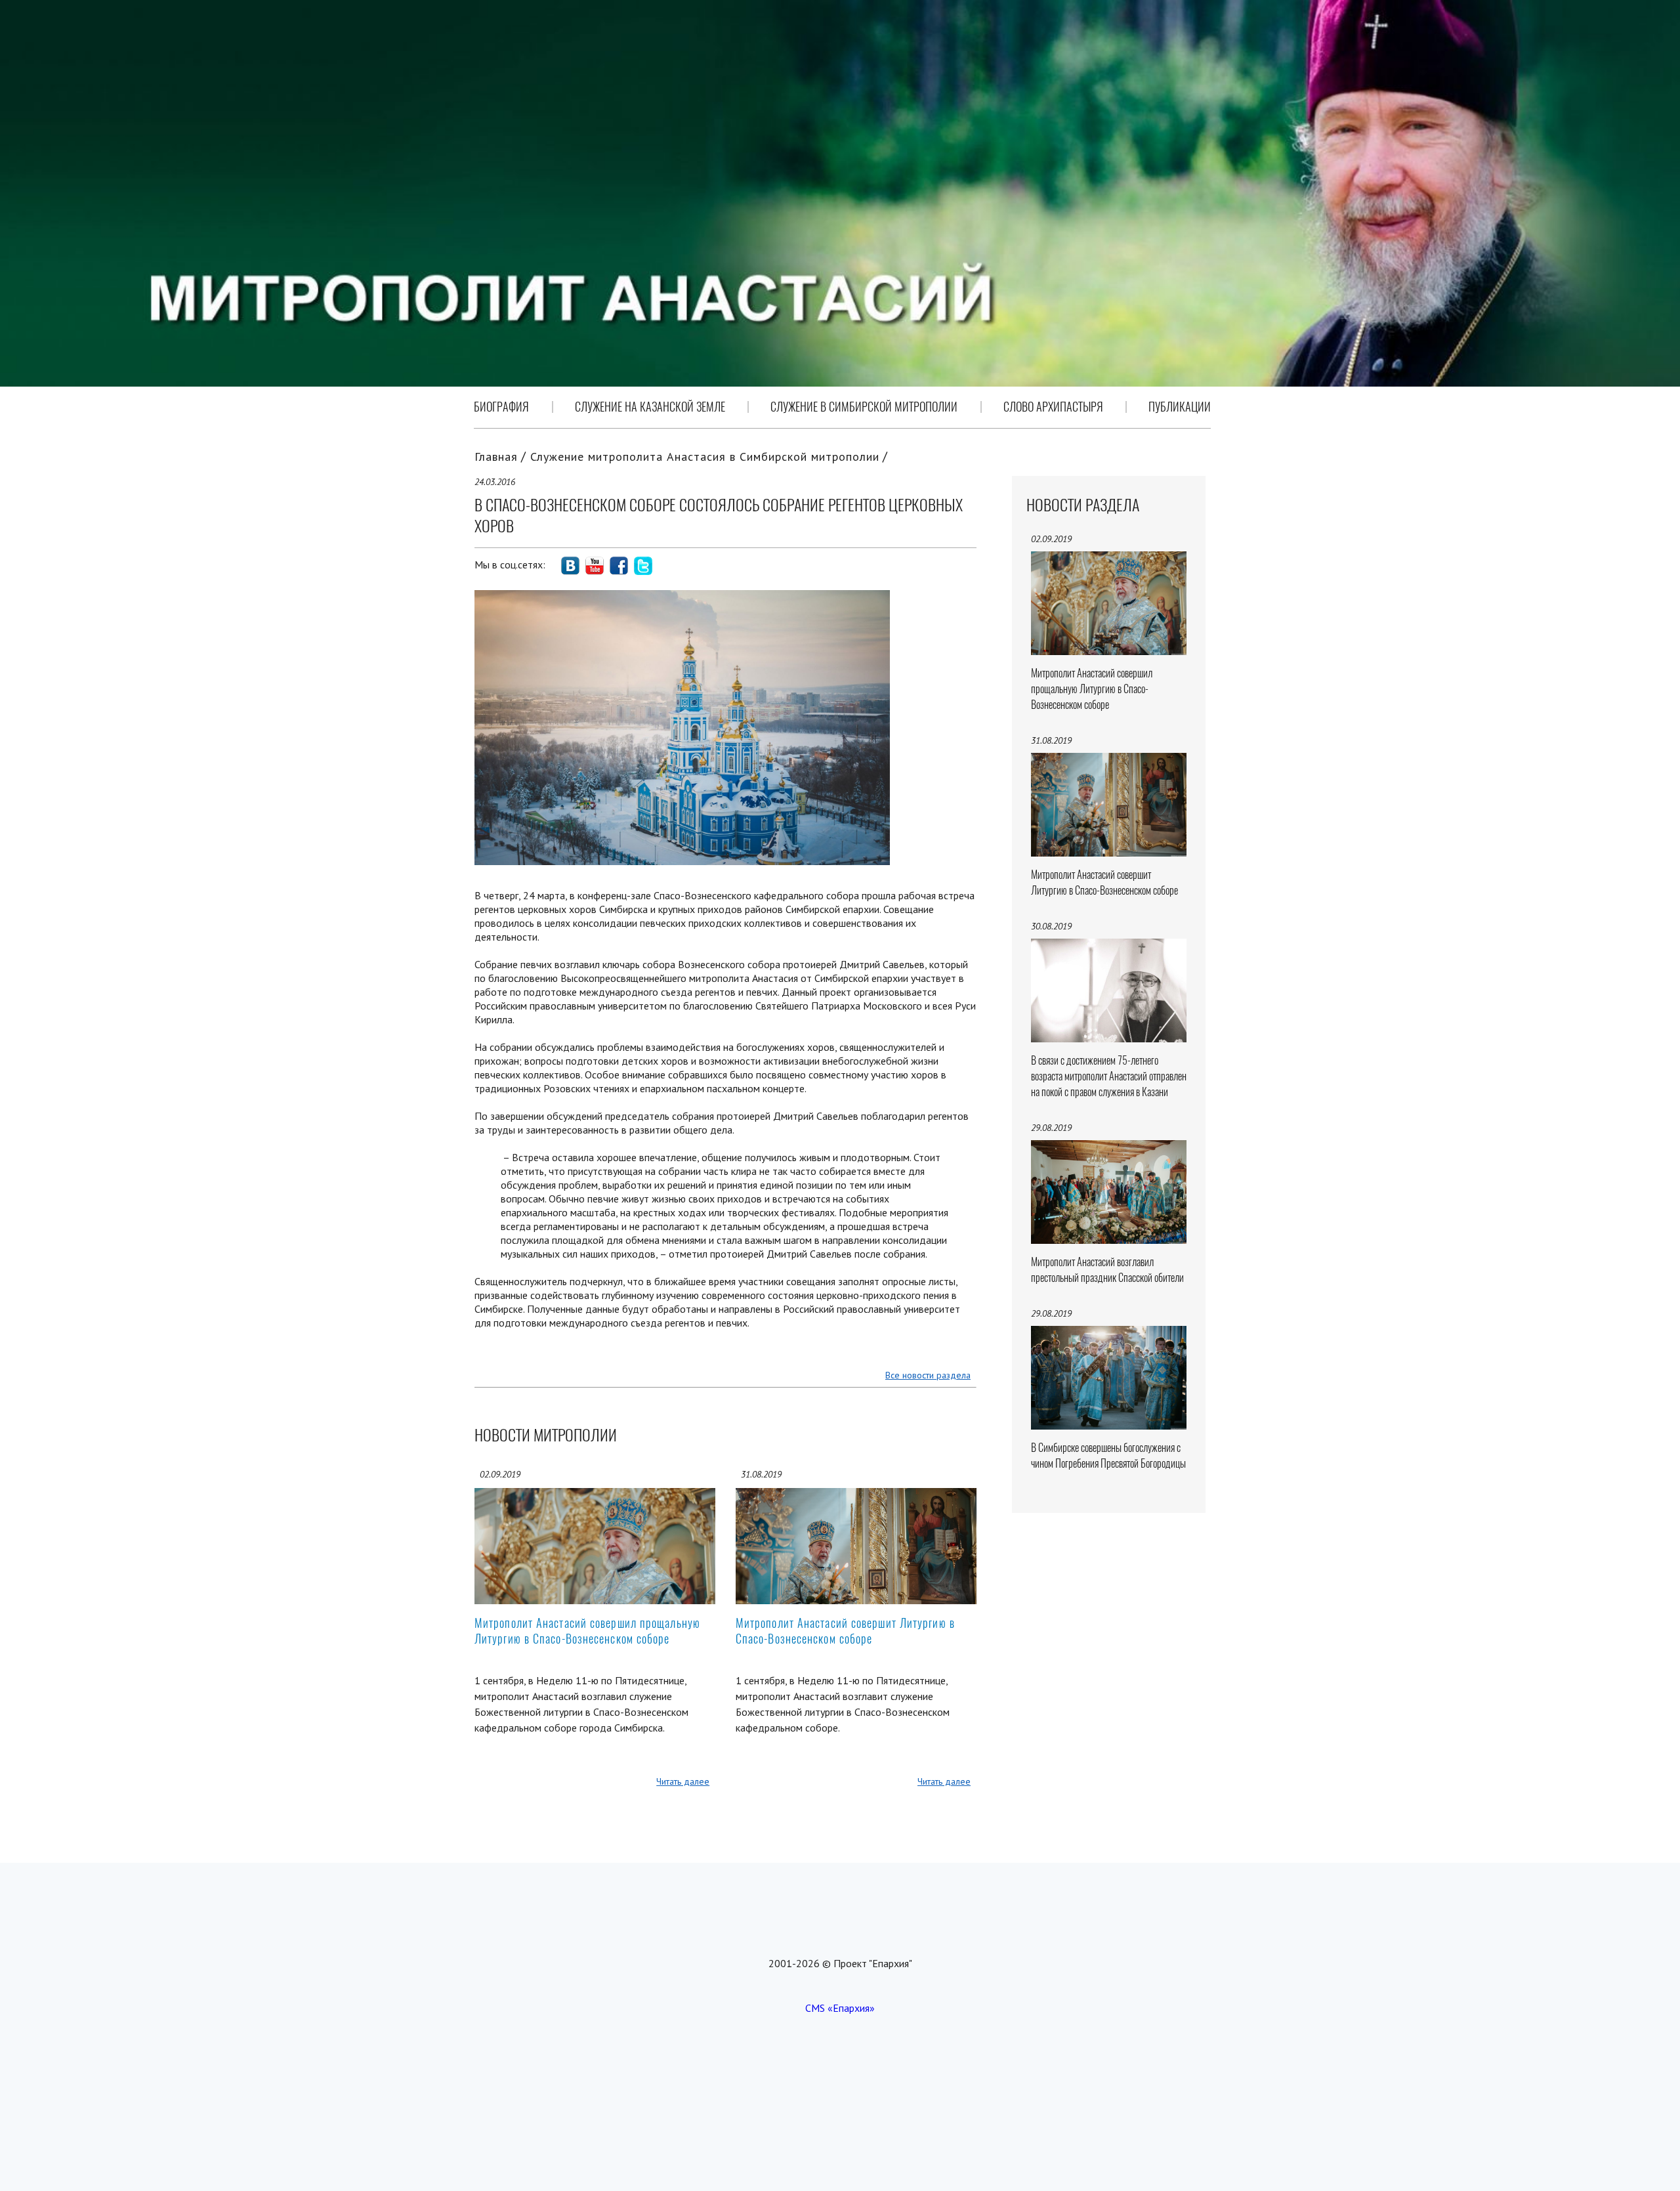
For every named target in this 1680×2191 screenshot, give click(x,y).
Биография (501, 407)
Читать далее (683, 1781)
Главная (496, 457)
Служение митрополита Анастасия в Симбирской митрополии (705, 457)
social (570, 566)
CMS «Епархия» (840, 2008)
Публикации (1180, 407)
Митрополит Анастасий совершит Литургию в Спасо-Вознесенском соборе (845, 1631)
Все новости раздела (928, 1375)
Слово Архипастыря (1053, 407)
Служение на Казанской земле (650, 407)
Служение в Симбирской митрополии (864, 407)
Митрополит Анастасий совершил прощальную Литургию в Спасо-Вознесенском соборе (587, 1631)
